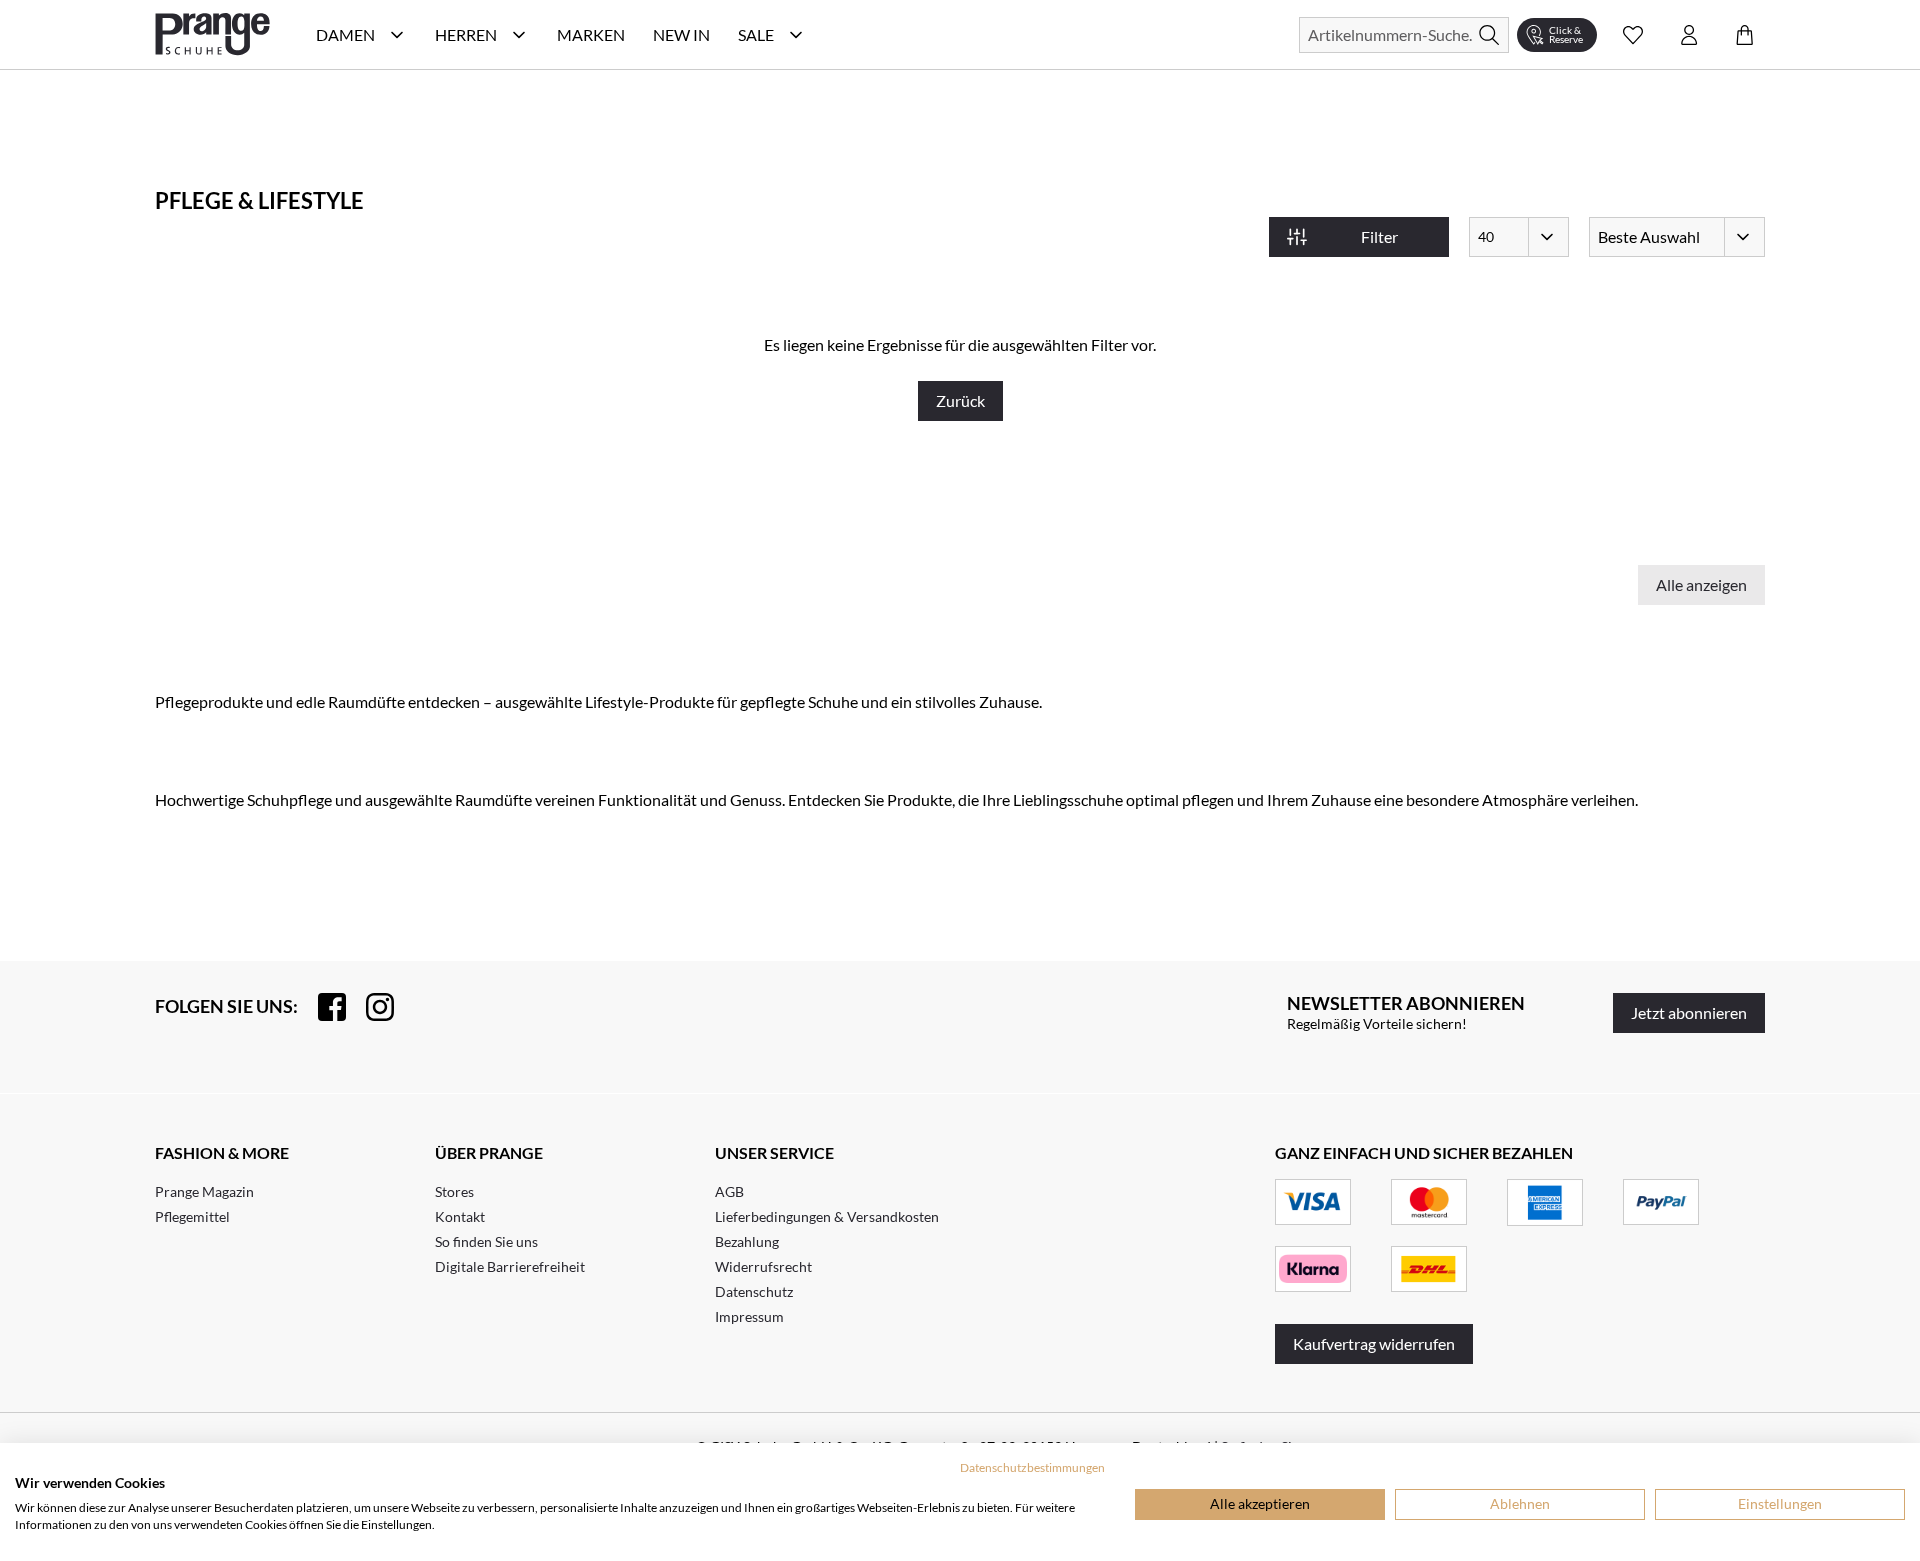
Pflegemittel (192, 1216)
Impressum (749, 1316)
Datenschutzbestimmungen (1032, 1467)
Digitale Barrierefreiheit (510, 1266)
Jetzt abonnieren (1689, 1012)
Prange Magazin (204, 1191)
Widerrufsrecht (763, 1266)
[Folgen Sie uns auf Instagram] (370, 1007)
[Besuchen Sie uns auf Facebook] (322, 1007)
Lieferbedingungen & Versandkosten (827, 1216)
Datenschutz (754, 1291)
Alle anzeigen (1701, 584)
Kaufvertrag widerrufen (1374, 1343)
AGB (729, 1191)
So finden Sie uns (486, 1241)
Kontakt (460, 1216)
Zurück (960, 400)
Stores (454, 1191)
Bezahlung (747, 1241)
